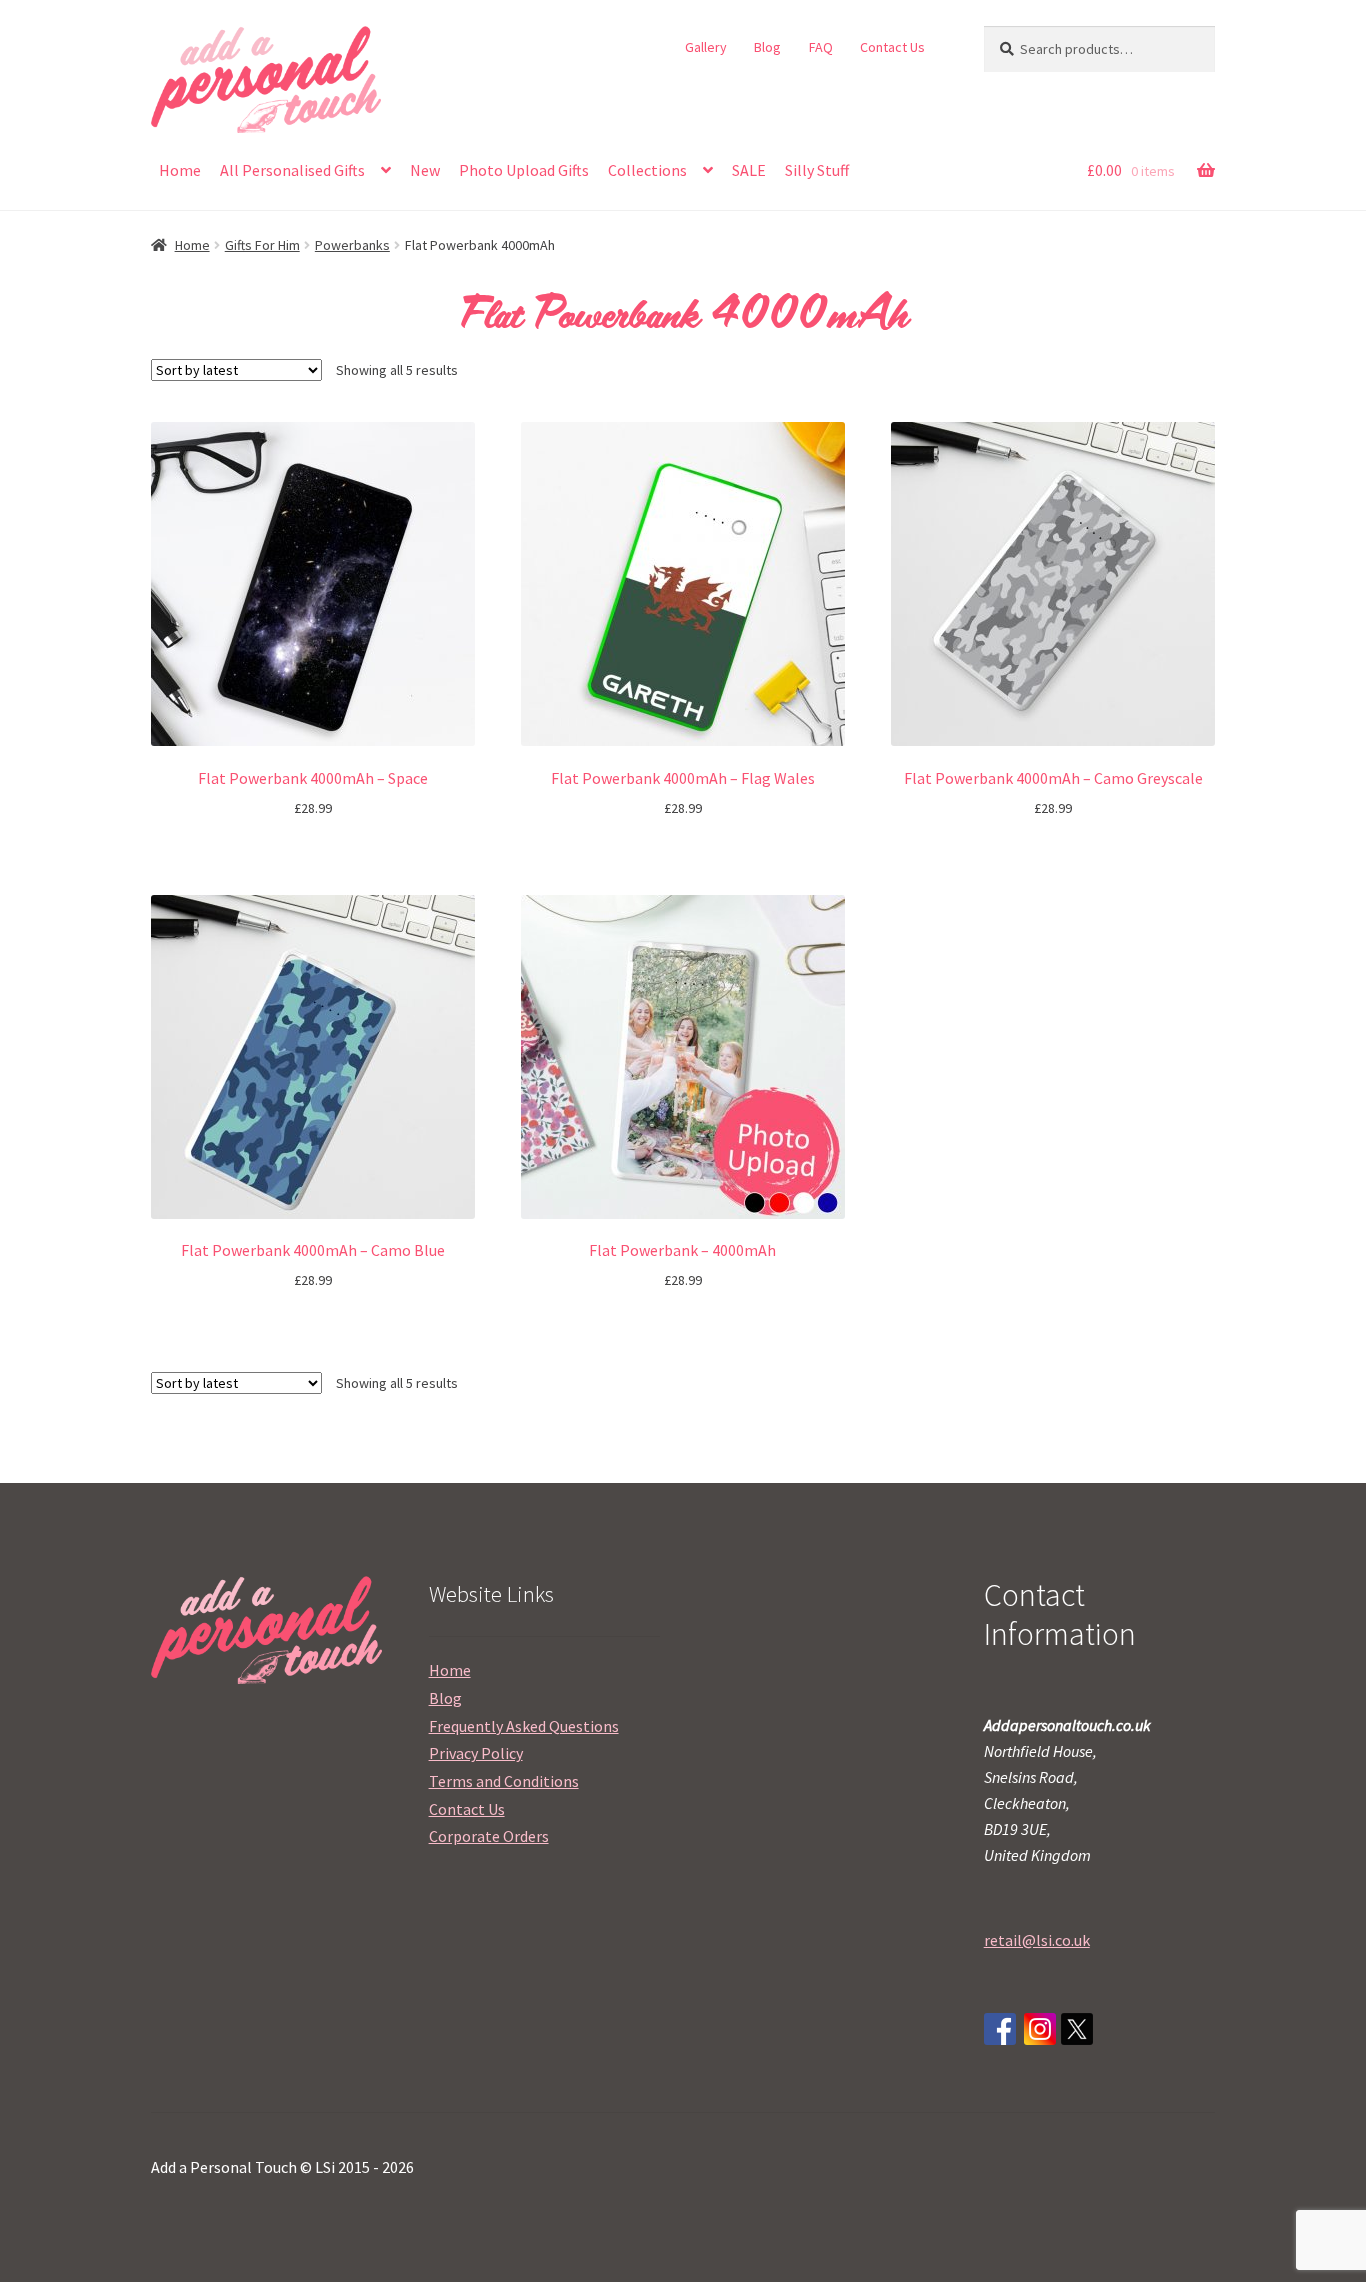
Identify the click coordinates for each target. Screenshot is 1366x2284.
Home (180, 170)
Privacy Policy (476, 1753)
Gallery (706, 47)
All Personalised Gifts (292, 170)
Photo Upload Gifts (524, 170)
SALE (749, 170)
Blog (767, 47)
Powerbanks (352, 245)
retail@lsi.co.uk (1037, 1940)
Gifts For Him (262, 245)
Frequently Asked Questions (524, 1726)
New (425, 170)
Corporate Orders (489, 1836)
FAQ (821, 47)
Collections (647, 170)
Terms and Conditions (504, 1781)
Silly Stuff (817, 170)
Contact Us (892, 47)
